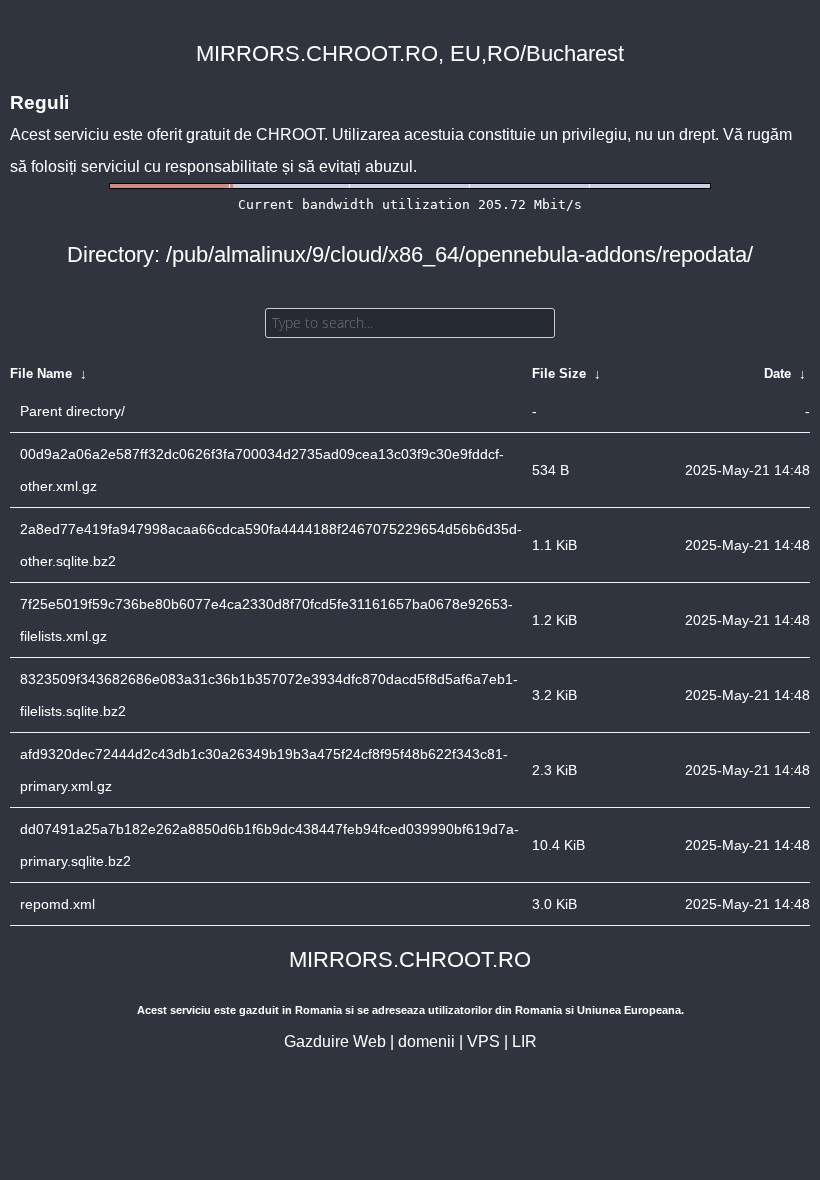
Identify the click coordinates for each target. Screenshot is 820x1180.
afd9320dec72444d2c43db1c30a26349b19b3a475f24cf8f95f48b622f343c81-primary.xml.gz (264, 770)
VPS (483, 1041)
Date (777, 373)
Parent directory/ (72, 411)
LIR (524, 1041)
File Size (559, 373)
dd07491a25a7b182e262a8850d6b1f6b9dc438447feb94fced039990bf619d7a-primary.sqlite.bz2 (269, 845)
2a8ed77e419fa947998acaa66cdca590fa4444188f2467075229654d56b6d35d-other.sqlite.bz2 (271, 545)
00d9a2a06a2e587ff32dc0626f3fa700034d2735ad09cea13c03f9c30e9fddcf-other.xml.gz (262, 470)
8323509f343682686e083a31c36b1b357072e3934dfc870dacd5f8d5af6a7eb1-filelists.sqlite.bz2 (269, 695)
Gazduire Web (335, 1041)
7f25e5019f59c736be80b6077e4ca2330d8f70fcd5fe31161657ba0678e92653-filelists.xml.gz (266, 620)
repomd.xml (57, 904)
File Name (41, 373)
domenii (426, 1041)
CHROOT (290, 134)
